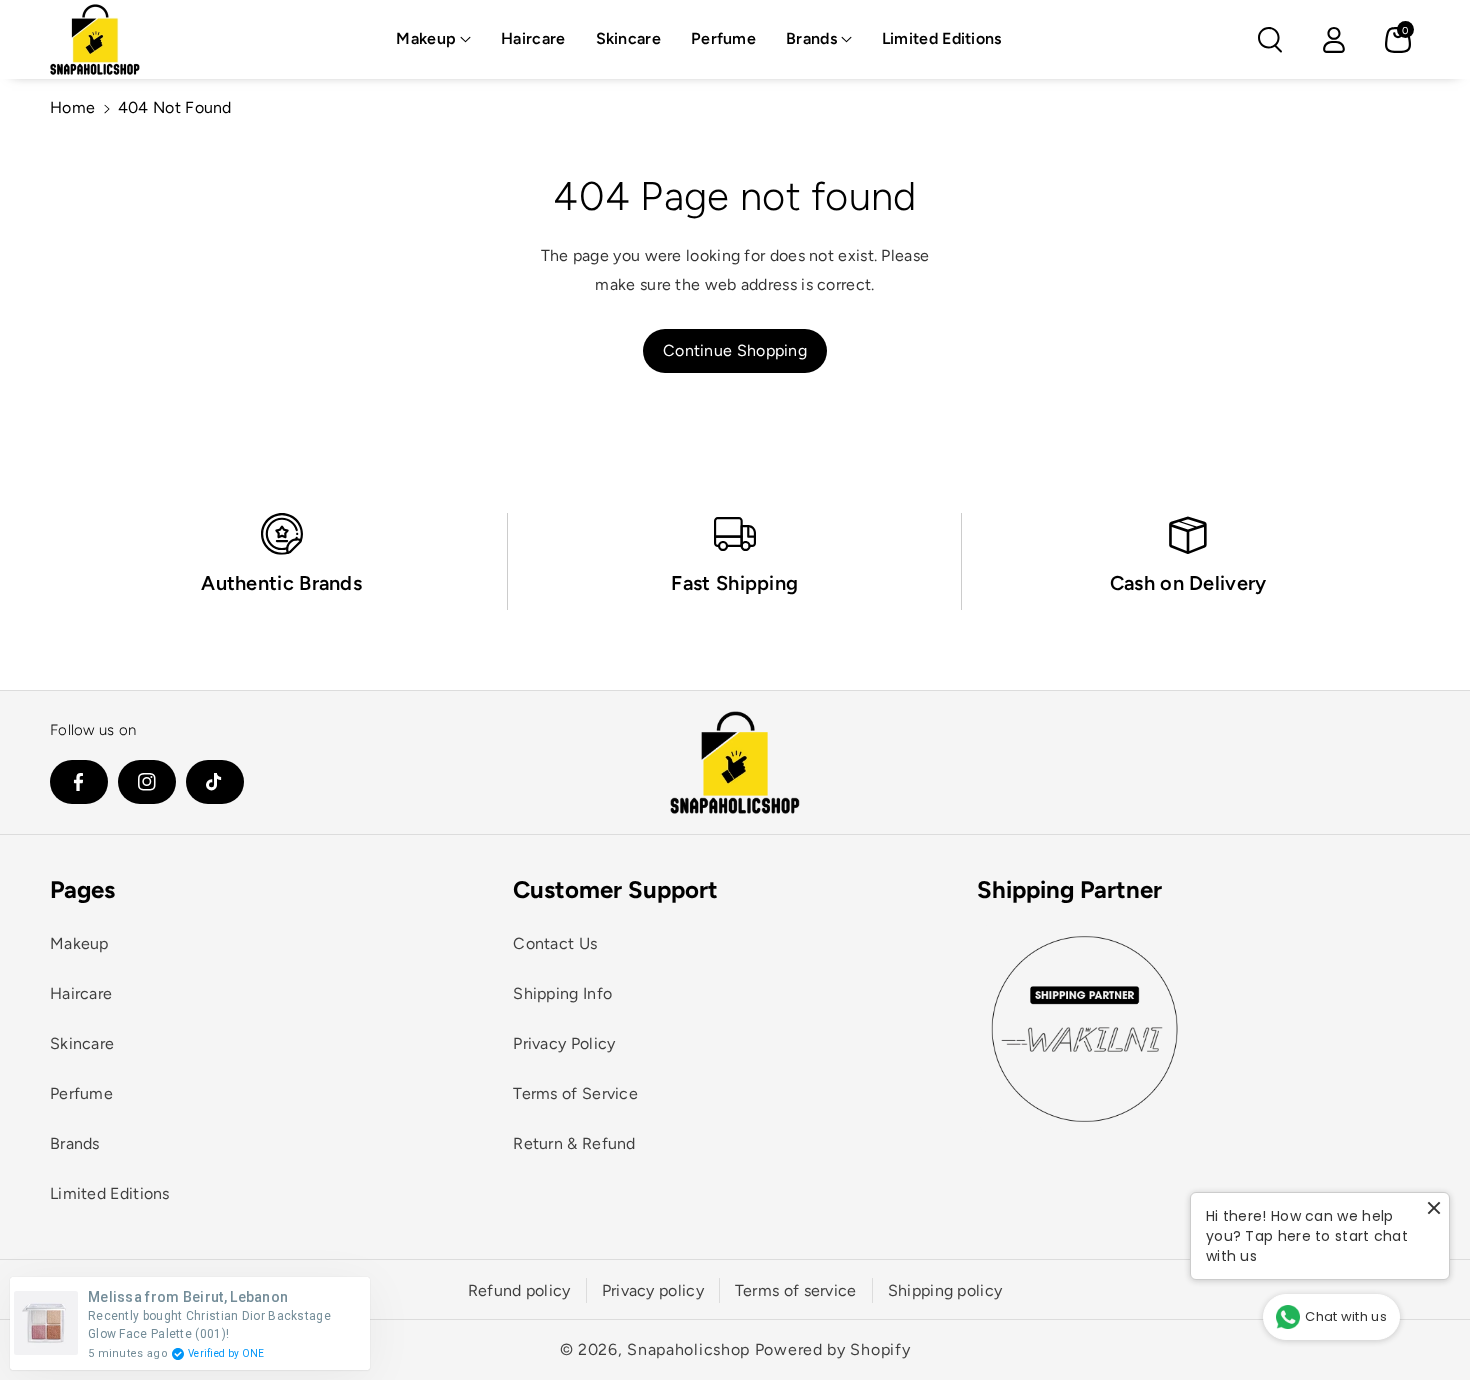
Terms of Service (575, 1093)
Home (72, 107)
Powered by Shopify (833, 1349)
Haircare (81, 993)
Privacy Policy (564, 1043)
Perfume (81, 1093)
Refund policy (519, 1290)
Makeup (426, 38)
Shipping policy (945, 1290)
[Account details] (1334, 40)
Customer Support (615, 889)
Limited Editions (110, 1193)
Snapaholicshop (688, 1349)
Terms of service (796, 1290)
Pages (82, 889)
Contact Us (555, 943)
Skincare (82, 1043)
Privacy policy (653, 1290)
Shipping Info (562, 993)
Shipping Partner (1069, 889)
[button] (433, 39)
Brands (811, 38)
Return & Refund (574, 1143)
